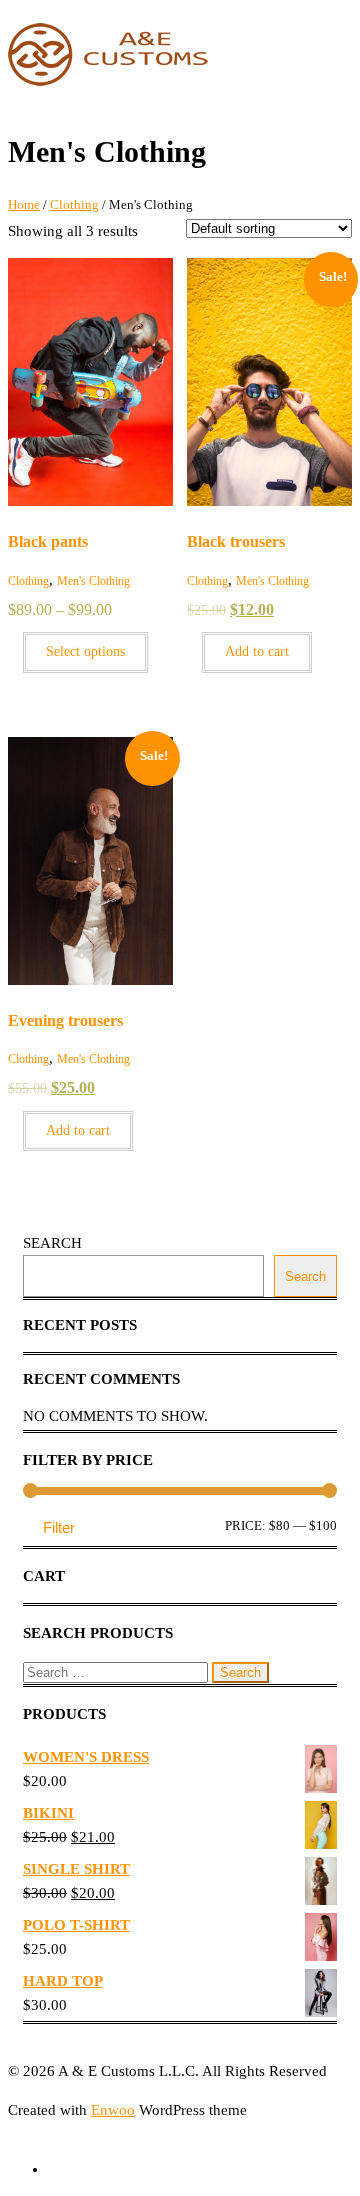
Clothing (74, 204)
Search (52, 1243)
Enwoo (113, 2110)
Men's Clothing (93, 581)
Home (24, 204)
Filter (59, 1527)
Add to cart (257, 651)
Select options (85, 651)
